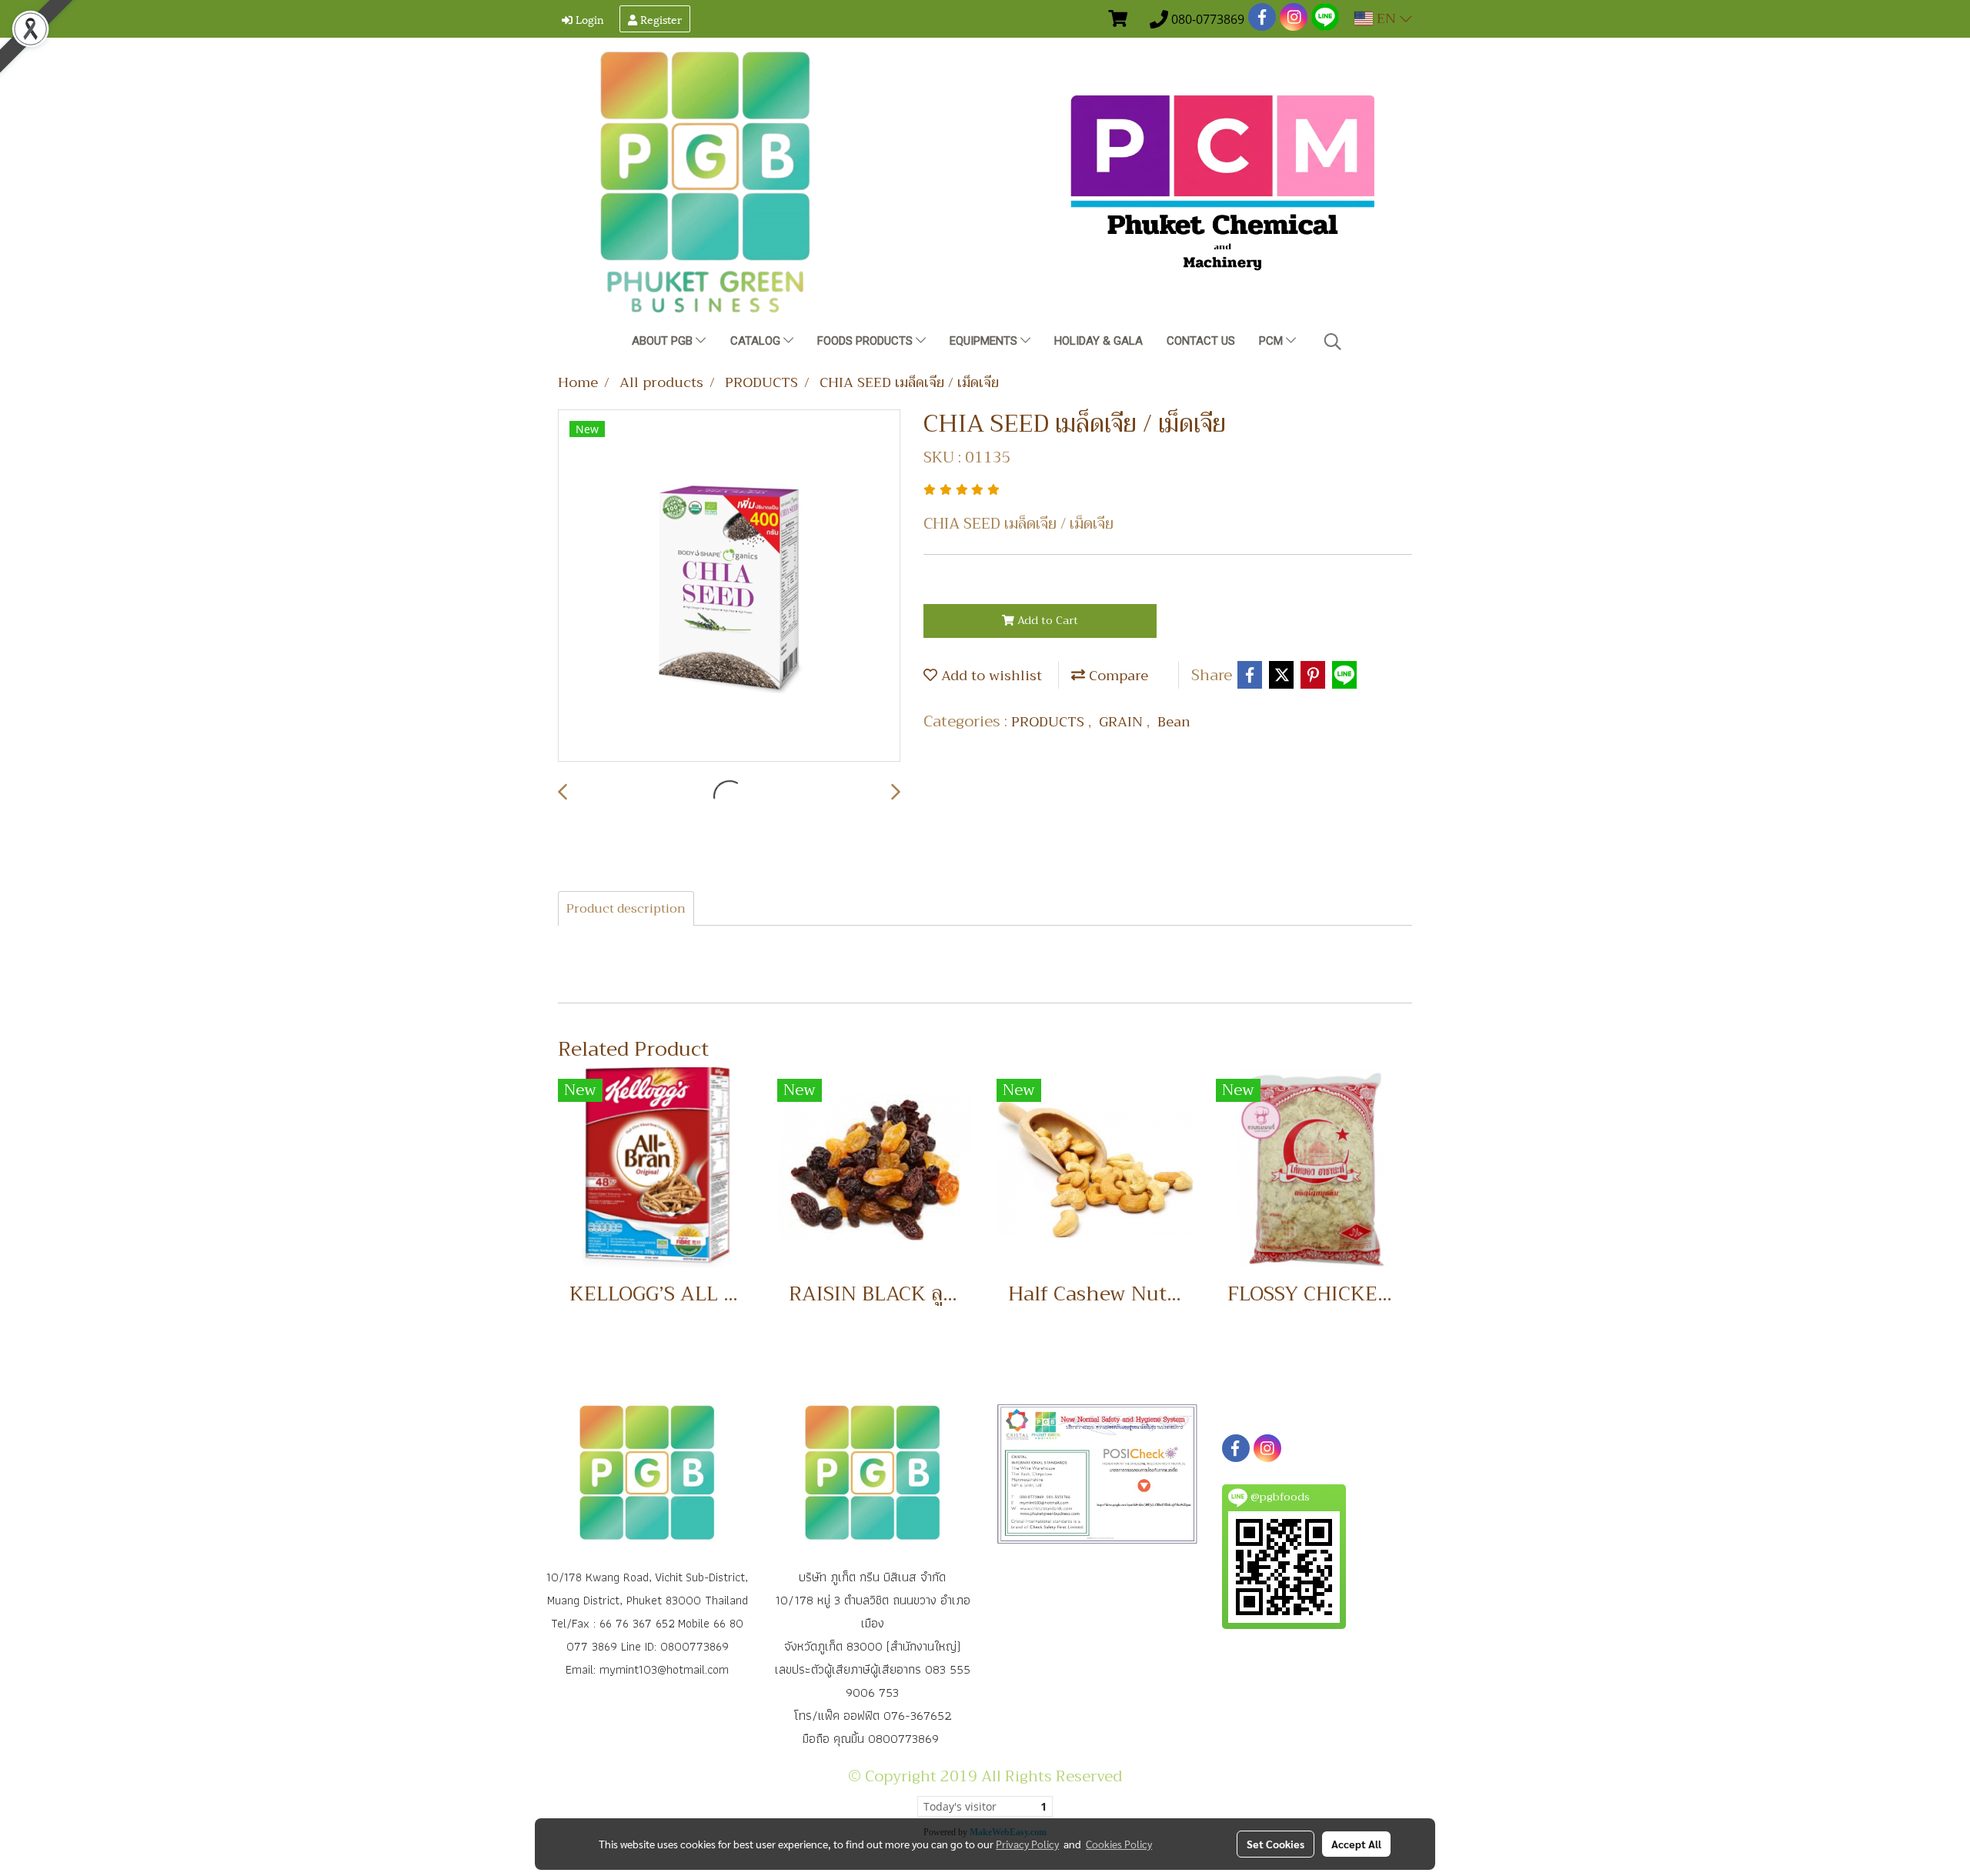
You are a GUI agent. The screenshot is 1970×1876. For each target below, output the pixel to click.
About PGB (664, 341)
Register (659, 19)
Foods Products (866, 341)
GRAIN (1123, 722)
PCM (1272, 341)
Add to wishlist (990, 676)
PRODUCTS (1050, 722)
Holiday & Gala (1099, 341)
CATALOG (757, 341)
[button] (1333, 342)
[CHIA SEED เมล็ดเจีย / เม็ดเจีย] (729, 586)
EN (1386, 18)
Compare (1117, 676)
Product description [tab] (626, 909)
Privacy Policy (1027, 1844)
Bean (1174, 722)
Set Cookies (1275, 1844)
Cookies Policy (1119, 1844)
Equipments (985, 341)
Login (588, 19)
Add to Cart (1046, 620)
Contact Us (1201, 341)
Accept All (1356, 1844)
